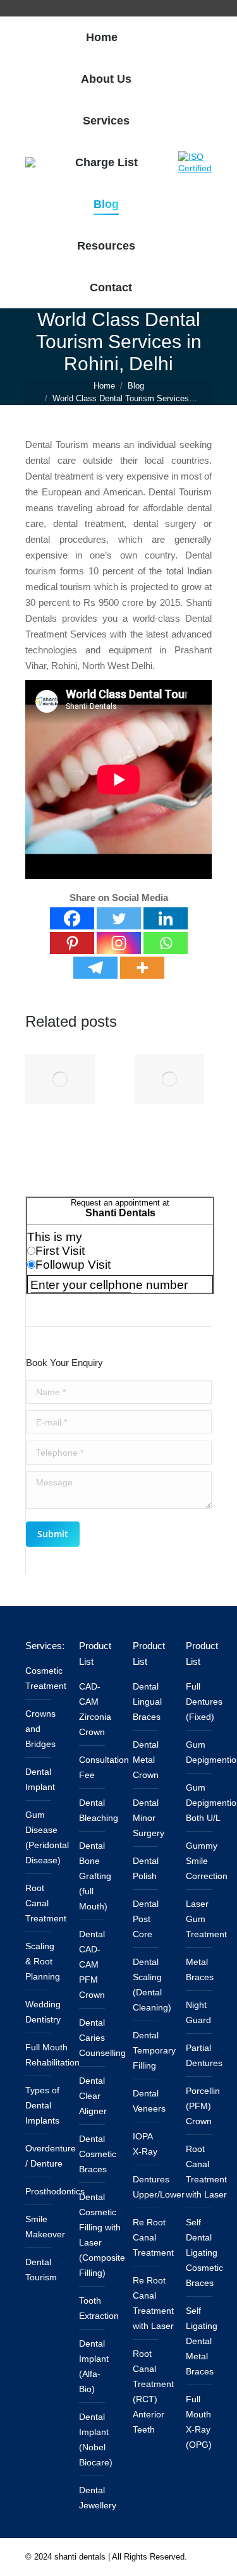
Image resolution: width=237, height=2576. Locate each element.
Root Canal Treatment (46, 1903)
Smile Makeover (45, 2227)
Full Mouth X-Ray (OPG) (199, 2422)
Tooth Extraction (99, 2308)
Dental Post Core (146, 1919)
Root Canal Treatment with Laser (206, 2172)
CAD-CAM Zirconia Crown (95, 1709)
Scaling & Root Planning (43, 1961)
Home (104, 386)
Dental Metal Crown (146, 1760)
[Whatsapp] (166, 943)
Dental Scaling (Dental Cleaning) (152, 1985)
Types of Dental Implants (42, 2105)
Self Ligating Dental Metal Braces (202, 2341)
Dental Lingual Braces (147, 1702)
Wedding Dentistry (43, 2012)
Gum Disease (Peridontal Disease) (47, 1837)
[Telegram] (95, 968)
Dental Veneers (149, 2101)
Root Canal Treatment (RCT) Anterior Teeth (153, 2392)
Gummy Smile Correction (207, 1861)
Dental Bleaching (99, 1810)
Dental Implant (40, 1779)
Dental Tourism (41, 2270)
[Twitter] (119, 918)
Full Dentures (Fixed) (204, 1702)
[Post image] (60, 1079)
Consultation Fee (104, 1767)
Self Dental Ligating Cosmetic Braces (204, 2252)
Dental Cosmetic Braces (98, 2154)
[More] (142, 968)
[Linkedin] (166, 918)
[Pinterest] (72, 943)
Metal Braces (200, 1969)
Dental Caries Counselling (102, 2038)
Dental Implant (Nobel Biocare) (96, 2440)
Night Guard (198, 2012)
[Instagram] (119, 943)
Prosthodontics (55, 2191)
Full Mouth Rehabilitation (52, 2055)
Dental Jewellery (98, 2498)
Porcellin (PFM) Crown (203, 2106)
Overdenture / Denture (51, 2156)
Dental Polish (146, 1868)
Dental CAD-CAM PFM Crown (92, 1964)
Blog (136, 386)
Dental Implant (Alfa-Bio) (94, 2366)
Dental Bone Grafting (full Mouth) (95, 1876)
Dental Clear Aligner (93, 2096)
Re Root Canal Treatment (153, 2237)
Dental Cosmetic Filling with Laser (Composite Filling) (102, 2235)
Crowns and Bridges (40, 1729)
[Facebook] (72, 918)
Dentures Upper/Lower (159, 2187)
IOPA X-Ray (145, 2144)
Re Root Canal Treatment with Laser (153, 2303)
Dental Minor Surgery (149, 1818)
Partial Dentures (204, 2055)
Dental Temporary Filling (154, 2050)
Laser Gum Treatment (206, 1919)
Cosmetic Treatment (46, 1678)
